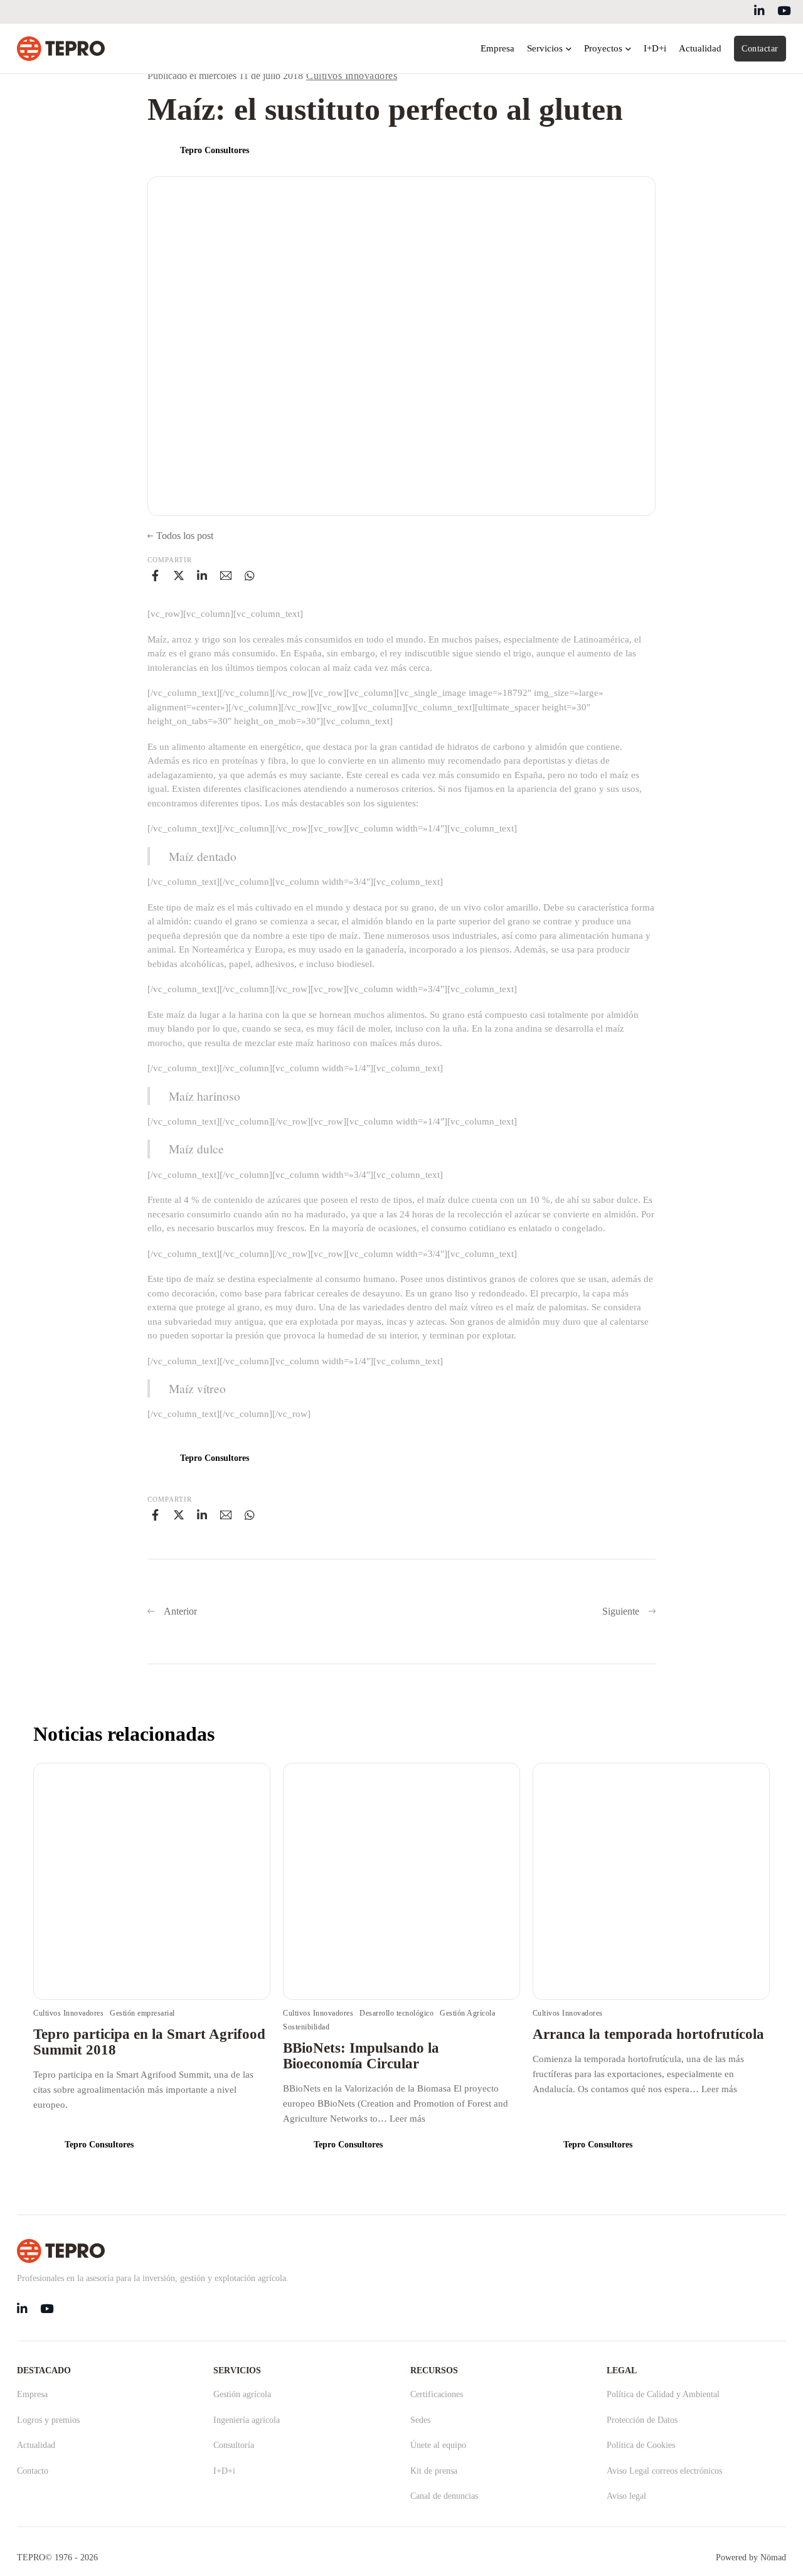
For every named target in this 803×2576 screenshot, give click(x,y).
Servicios (545, 48)
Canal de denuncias (444, 2496)
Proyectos (603, 48)
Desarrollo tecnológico (396, 2013)
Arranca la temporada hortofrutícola (648, 2034)
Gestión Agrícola (467, 2013)
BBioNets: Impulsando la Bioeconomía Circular (361, 2056)
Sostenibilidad (306, 2027)
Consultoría (234, 2445)
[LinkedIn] (202, 575)
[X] (179, 575)
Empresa (497, 48)
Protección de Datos (642, 2420)
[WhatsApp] (250, 575)
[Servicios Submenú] (569, 49)
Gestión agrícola (242, 2394)
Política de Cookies (641, 2445)
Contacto (33, 2471)
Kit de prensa (434, 2471)
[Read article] (152, 1881)
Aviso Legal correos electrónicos (664, 2471)
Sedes (420, 2420)
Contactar (760, 49)
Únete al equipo (438, 2445)
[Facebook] (155, 575)
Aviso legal (626, 2496)
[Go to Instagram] (784, 12)
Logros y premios (48, 2420)
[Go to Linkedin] (759, 12)
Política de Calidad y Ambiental (663, 2394)
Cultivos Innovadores (352, 76)
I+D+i (655, 48)
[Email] (226, 575)
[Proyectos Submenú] (628, 49)
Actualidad (700, 48)
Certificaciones (437, 2394)
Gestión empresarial (142, 2013)
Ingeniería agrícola (247, 2420)
